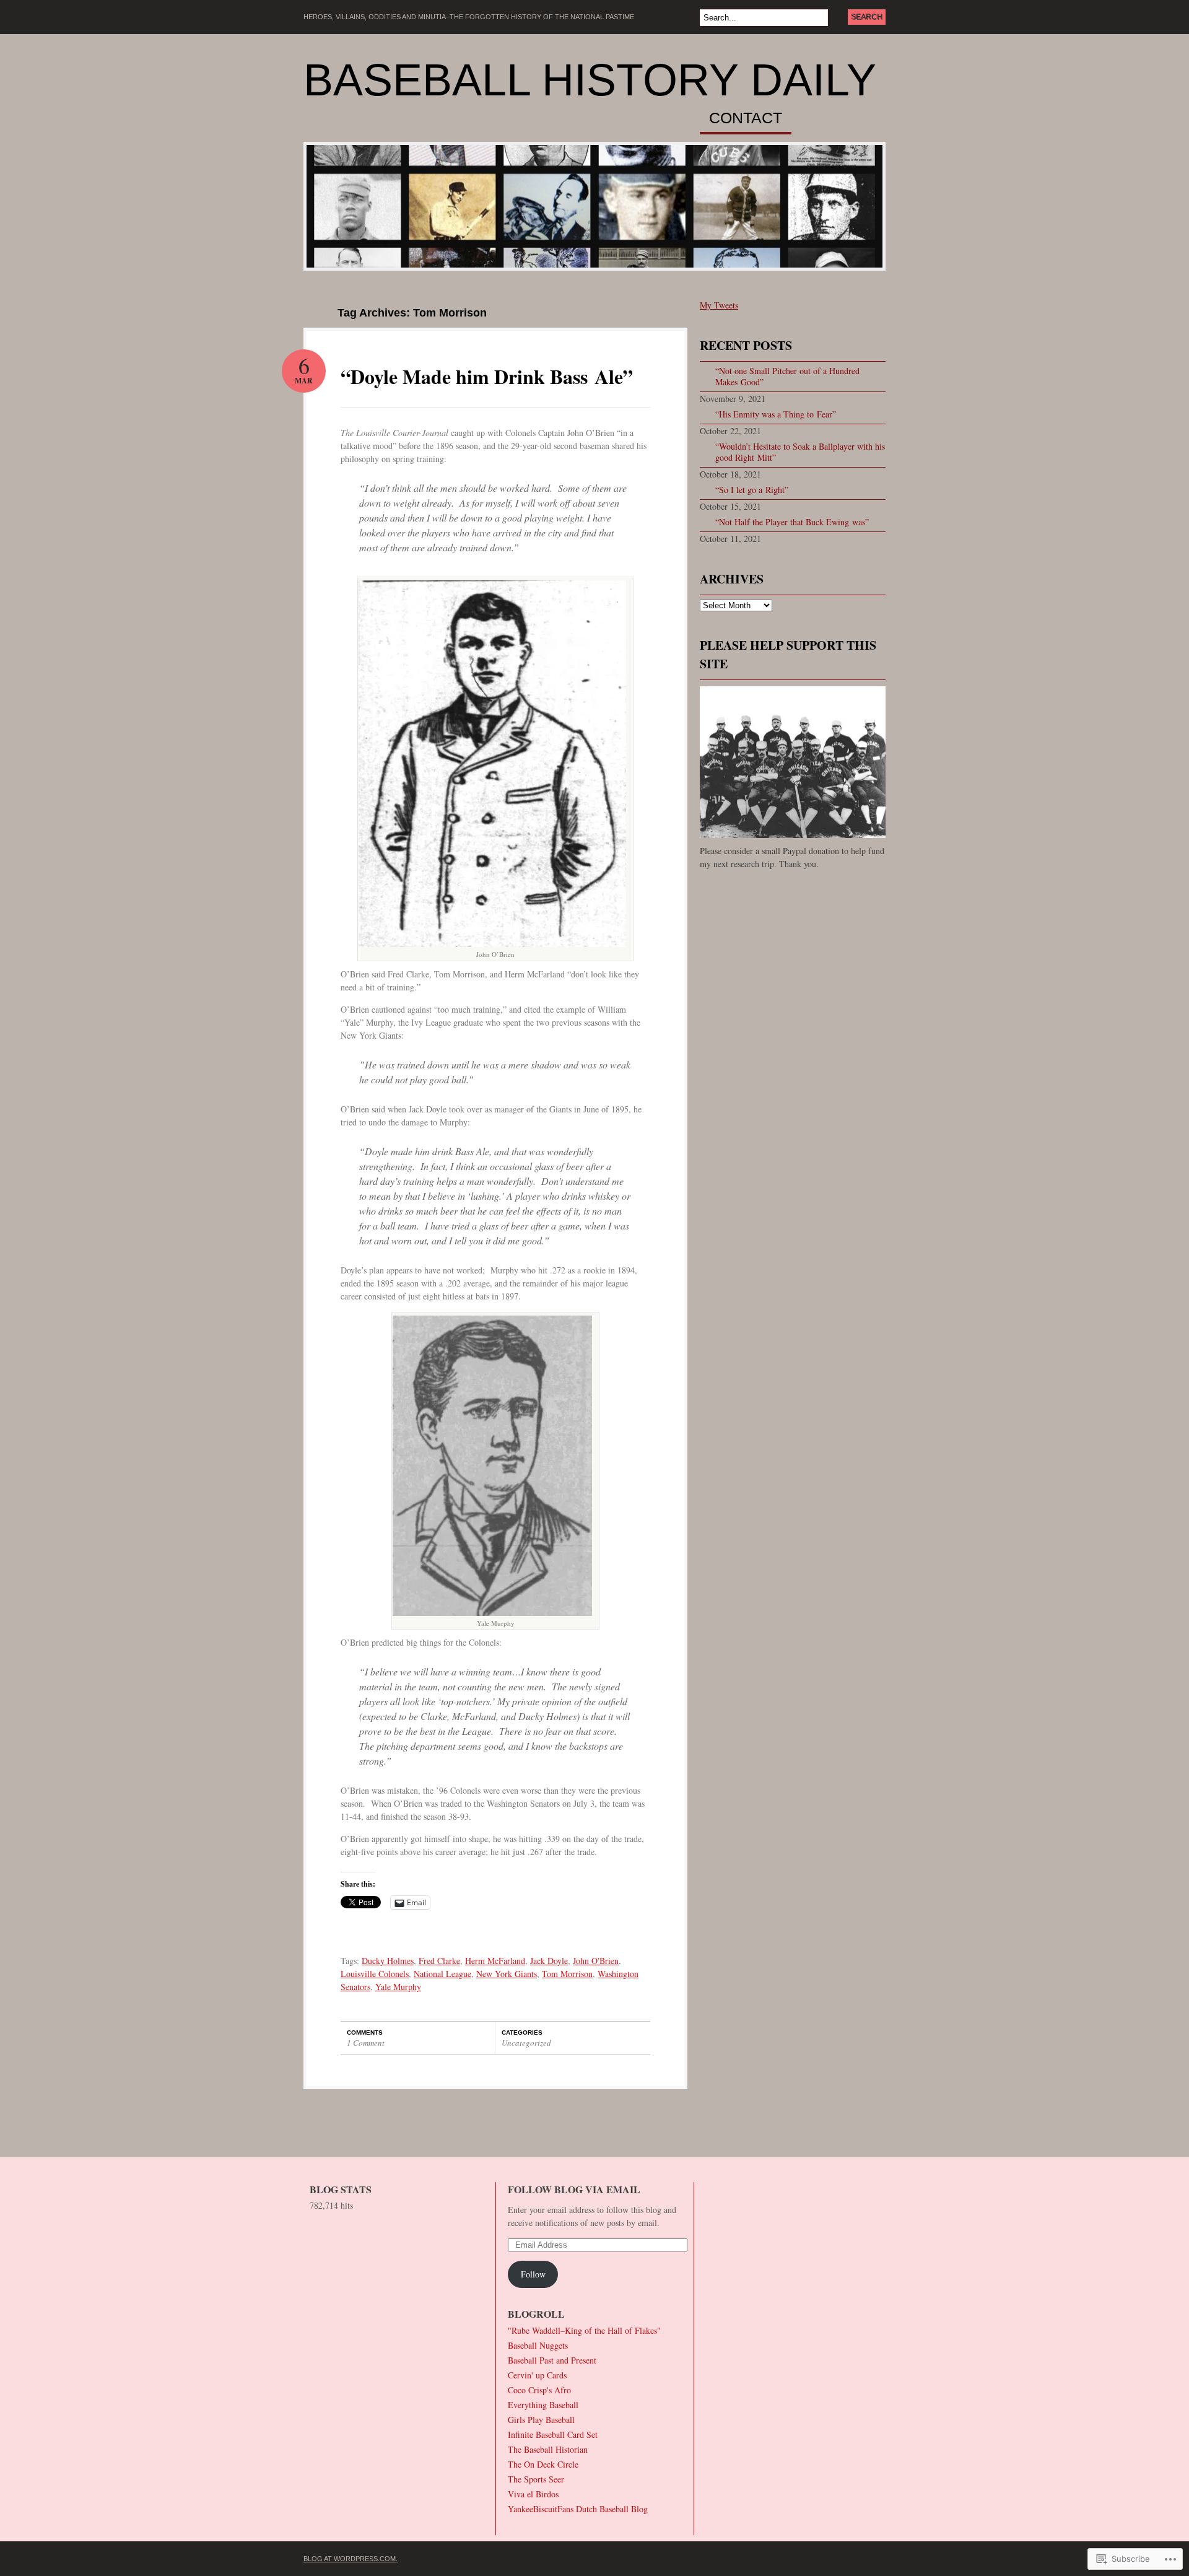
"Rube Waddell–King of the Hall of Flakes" (584, 2330)
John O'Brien (596, 1961)
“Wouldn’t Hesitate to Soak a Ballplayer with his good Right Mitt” (800, 452)
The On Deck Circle (543, 2464)
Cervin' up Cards (537, 2375)
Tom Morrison (567, 1974)
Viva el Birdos (533, 2494)
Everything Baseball (543, 2405)
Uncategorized (526, 2043)
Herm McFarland (495, 1961)
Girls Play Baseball (541, 2420)
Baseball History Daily (590, 80)
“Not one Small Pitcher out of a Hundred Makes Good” (787, 376)
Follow (533, 2274)
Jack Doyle (549, 1961)
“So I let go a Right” (752, 490)
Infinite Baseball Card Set (553, 2434)
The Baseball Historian (548, 2449)
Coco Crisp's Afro (539, 2390)
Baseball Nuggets (538, 2345)
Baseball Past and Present (552, 2360)
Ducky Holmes (388, 1961)
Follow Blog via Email (574, 2189)
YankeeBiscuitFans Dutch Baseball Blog (578, 2509)
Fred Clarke (439, 1961)
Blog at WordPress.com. (351, 2559)
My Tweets (719, 305)
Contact (746, 118)
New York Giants (507, 1974)
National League (442, 1974)
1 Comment (366, 2043)
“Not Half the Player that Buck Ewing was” (792, 522)
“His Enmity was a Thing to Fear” (776, 414)
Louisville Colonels (375, 1974)
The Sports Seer (536, 2479)
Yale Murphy (398, 1987)
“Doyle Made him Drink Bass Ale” (487, 376)
